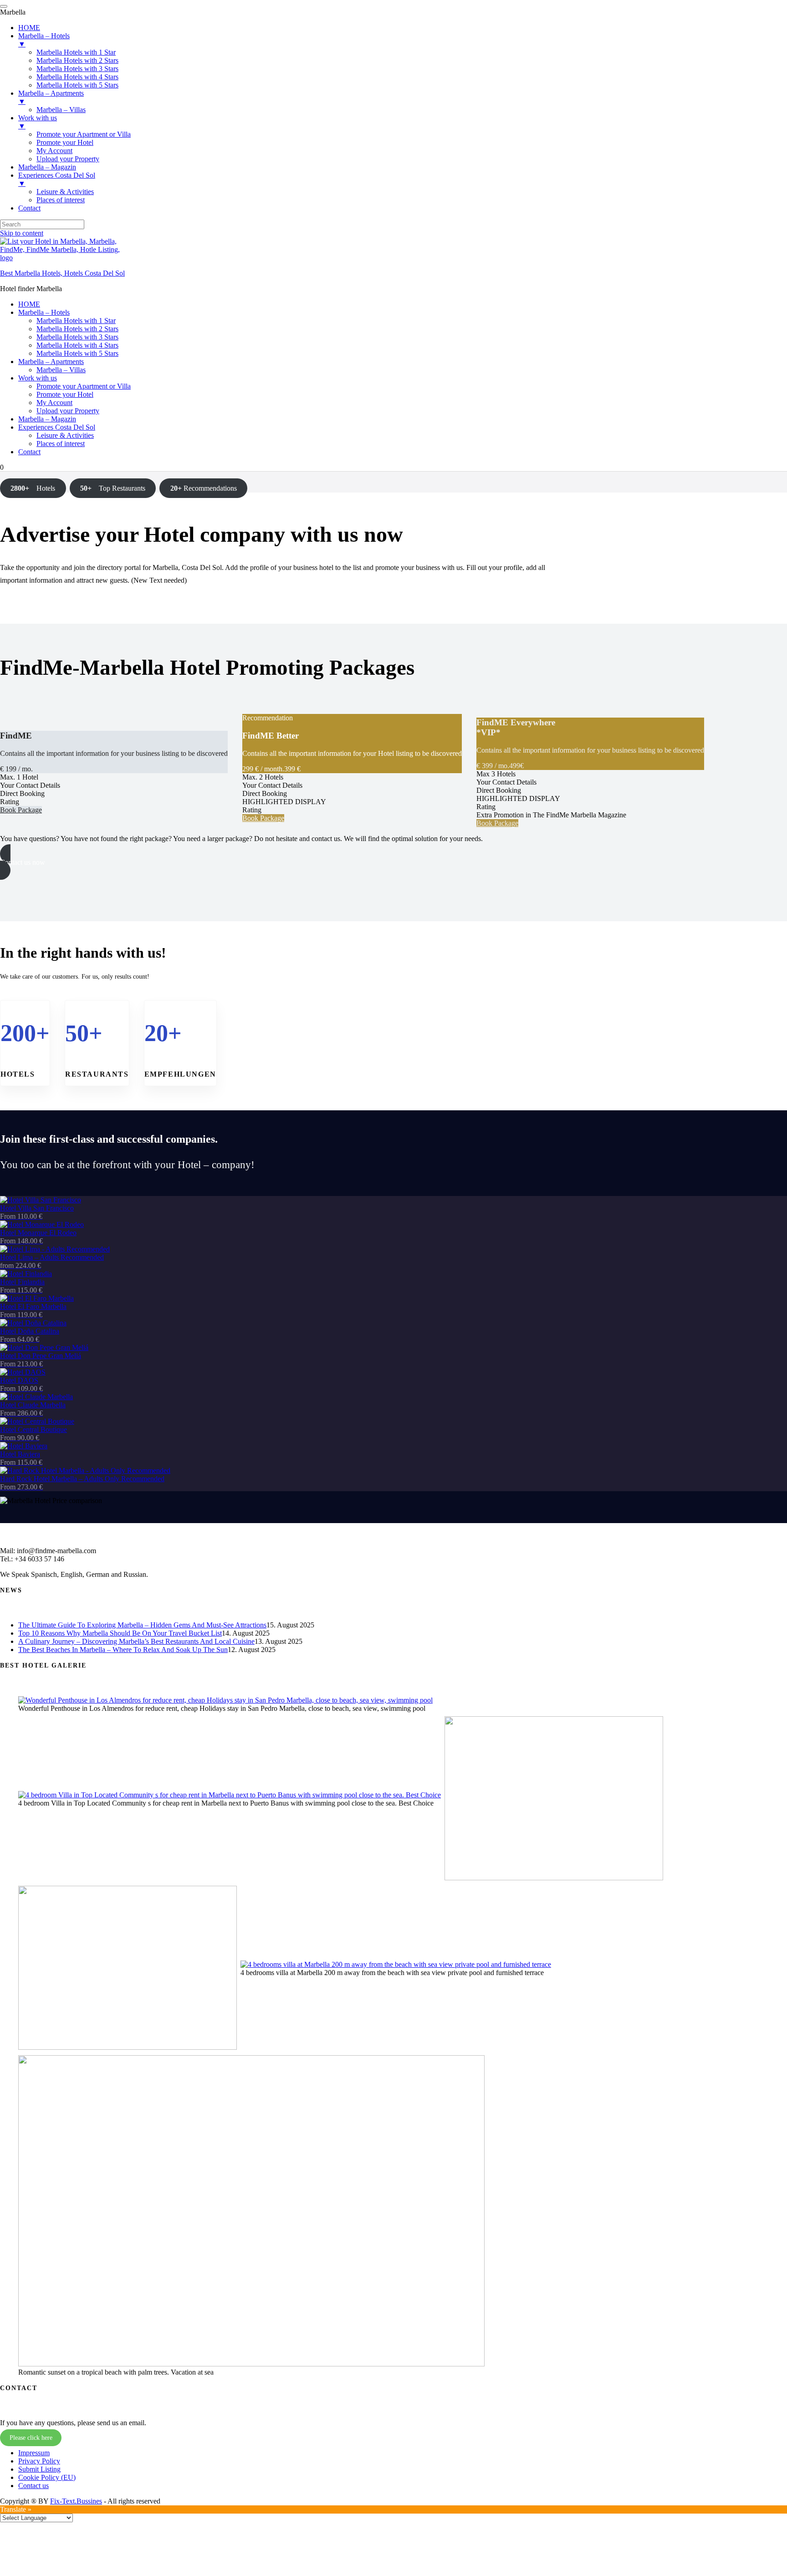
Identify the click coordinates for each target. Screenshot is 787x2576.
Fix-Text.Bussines (76, 2501)
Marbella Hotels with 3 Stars (77, 337)
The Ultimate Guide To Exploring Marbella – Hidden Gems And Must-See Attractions (142, 1625)
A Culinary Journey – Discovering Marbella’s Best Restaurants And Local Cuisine (136, 1641)
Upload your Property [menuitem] (68, 159)
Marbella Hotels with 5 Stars (77, 353)
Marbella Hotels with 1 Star (76, 321)
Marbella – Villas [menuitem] (61, 110)
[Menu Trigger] (4, 6)
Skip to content (22, 233)
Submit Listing (39, 2469)
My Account (54, 403)
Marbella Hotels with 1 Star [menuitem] (76, 52)
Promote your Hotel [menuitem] (65, 142)
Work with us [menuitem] (38, 122)
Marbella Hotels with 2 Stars (77, 329)
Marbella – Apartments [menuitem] (51, 97)
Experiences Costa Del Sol (57, 427)
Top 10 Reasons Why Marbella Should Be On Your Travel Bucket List (120, 1633)
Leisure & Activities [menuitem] (65, 192)
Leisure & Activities (65, 435)
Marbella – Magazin (47, 419)
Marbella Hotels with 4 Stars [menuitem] (77, 77)
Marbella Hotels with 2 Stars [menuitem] (77, 60)
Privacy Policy (39, 2461)
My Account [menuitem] (54, 151)
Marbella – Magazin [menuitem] (47, 167)
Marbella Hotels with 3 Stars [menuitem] (77, 69)
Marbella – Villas (61, 370)
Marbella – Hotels (44, 312)
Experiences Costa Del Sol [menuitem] (57, 179)
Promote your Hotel (65, 394)
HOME (29, 304)
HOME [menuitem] (29, 28)
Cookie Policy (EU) (47, 2477)
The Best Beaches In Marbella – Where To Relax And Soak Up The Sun (123, 1650)
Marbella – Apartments (51, 362)
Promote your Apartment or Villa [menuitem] (84, 134)
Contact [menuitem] (29, 208)
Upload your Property (68, 411)
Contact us (33, 2486)
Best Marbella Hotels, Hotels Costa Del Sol (62, 273)
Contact (29, 452)
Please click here (31, 2438)
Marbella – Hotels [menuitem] (44, 40)
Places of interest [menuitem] (61, 200)
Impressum (34, 2453)
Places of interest (61, 444)
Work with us (38, 378)
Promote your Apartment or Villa (84, 386)
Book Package (21, 810)
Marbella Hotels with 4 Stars (77, 345)
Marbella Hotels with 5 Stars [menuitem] (77, 85)
